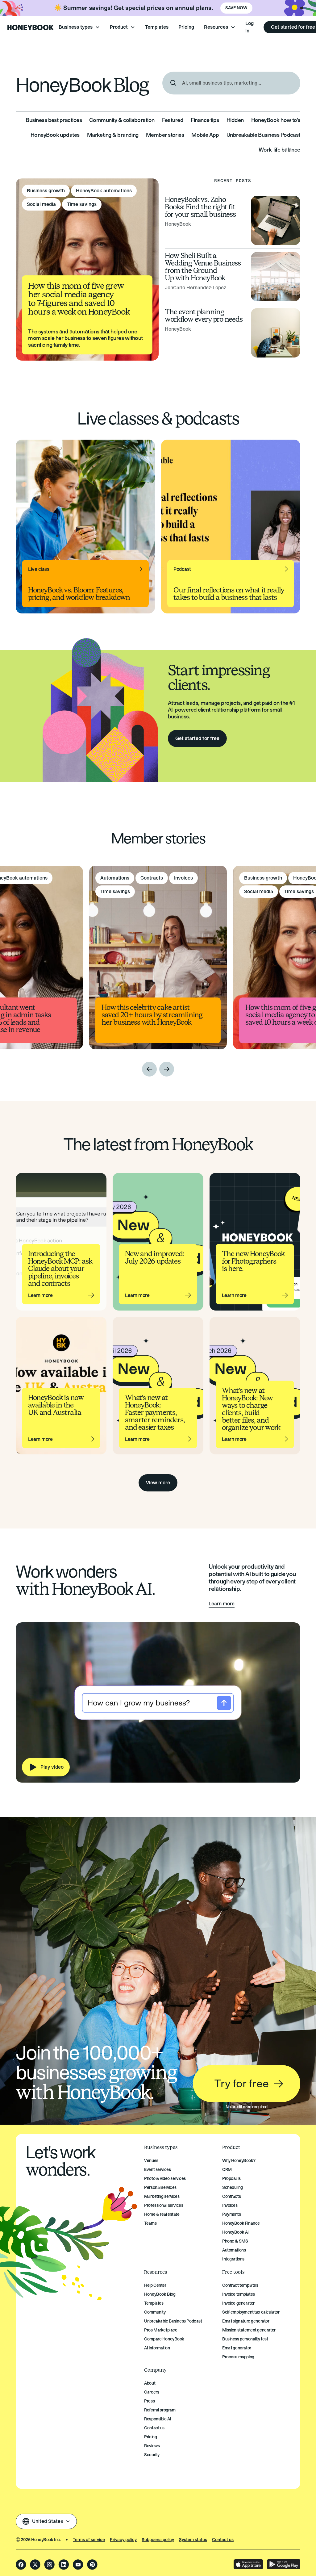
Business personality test (245, 2339)
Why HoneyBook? (239, 2161)
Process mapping (238, 2357)
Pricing (186, 27)
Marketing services (162, 2196)
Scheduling (233, 2187)
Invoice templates (239, 2294)
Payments (232, 2214)
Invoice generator (238, 2303)
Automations (234, 2250)
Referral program (160, 2410)
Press (149, 2401)
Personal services (160, 2187)
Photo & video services (165, 2179)
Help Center (155, 2285)
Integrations (233, 2259)
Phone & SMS (235, 2241)
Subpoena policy (158, 2540)
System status (193, 2540)
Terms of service (89, 2540)
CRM (227, 2170)
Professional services (164, 2205)
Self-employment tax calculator (251, 2312)
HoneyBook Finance (241, 2223)
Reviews (152, 2446)
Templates (157, 27)
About (150, 2383)
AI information (157, 2348)
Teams (150, 2223)
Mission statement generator (249, 2330)
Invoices (230, 2205)
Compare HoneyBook (164, 2339)
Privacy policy (123, 2540)
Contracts (231, 2196)
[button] (79, 27)
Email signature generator (246, 2321)
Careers (152, 2392)
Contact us (154, 2428)
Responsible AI (158, 2419)
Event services (157, 2170)
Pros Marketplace (161, 2330)
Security (152, 2455)
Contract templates (240, 2285)
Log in (249, 27)
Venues (151, 2161)
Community (155, 2312)
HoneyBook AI (235, 2232)
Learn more (222, 1604)
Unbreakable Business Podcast (173, 2321)
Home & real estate (162, 2214)
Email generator (237, 2348)
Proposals (231, 2179)
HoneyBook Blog (160, 2294)
